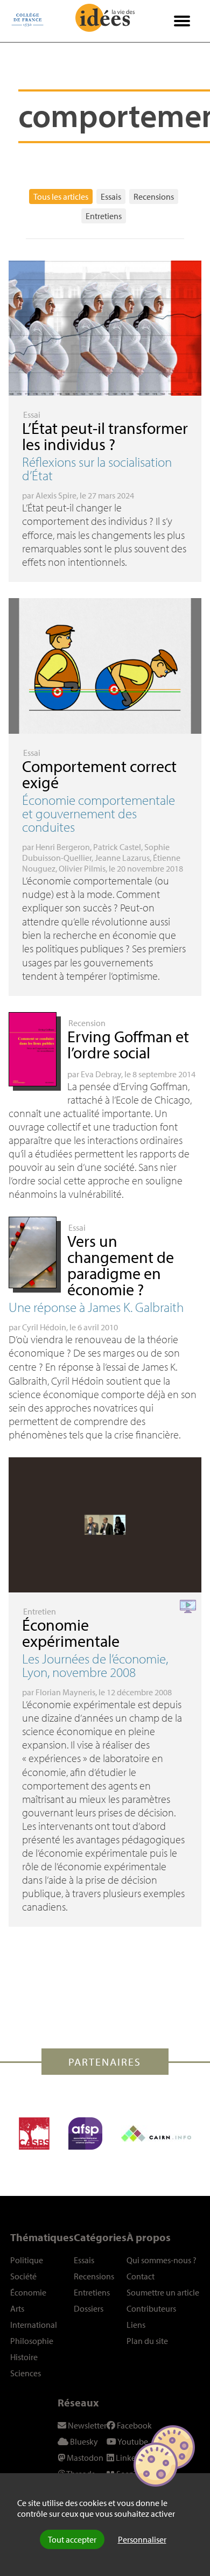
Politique (27, 2260)
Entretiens (104, 216)
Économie (28, 2292)
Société (23, 2276)
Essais (111, 196)
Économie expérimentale (71, 1633)
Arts (17, 2308)
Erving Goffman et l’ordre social (128, 1044)
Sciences (26, 2373)
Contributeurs (151, 2308)
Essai (32, 415)
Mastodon (84, 2458)
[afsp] (85, 2133)
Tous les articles (61, 196)
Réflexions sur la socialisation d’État (97, 468)
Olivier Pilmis (82, 868)
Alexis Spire (56, 495)
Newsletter (86, 2425)
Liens (136, 2325)
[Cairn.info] (156, 2133)
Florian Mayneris (65, 1692)
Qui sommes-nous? (162, 2260)
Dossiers (89, 2308)
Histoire (24, 2357)
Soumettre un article (163, 2292)
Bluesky (83, 2441)
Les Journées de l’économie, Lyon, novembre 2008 (95, 1665)
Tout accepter (72, 2539)
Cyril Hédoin (44, 1327)
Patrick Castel (117, 847)
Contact (141, 2276)
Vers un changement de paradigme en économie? (121, 1265)
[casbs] (34, 2133)
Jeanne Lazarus (122, 858)
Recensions (154, 196)
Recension (87, 1023)
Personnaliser (142, 2539)
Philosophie (32, 2341)
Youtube (132, 2441)
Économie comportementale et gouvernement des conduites (99, 813)
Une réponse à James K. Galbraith (96, 1307)
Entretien (40, 1611)
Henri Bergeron (63, 847)
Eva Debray (101, 1074)
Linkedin (131, 2458)
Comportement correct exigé (99, 774)
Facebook (134, 2425)
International (34, 2325)
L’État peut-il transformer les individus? (105, 436)
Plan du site (147, 2341)
